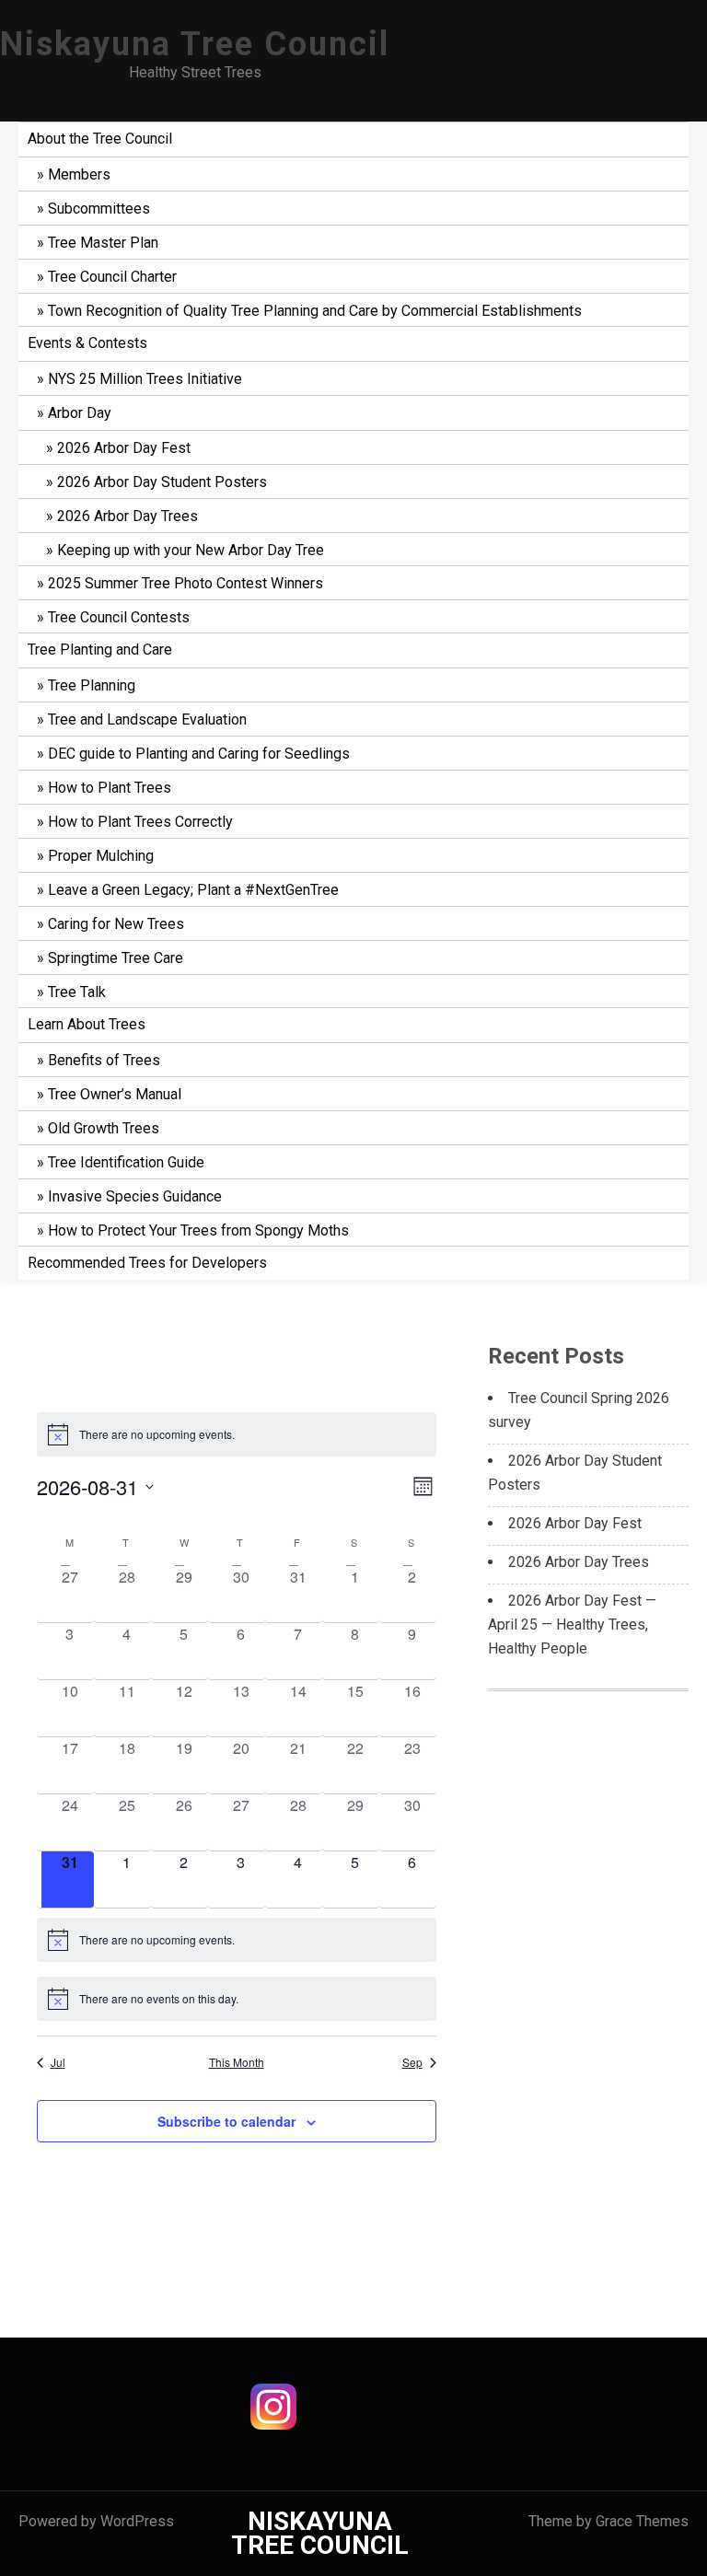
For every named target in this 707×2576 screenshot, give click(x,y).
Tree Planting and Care (100, 650)
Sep (412, 2062)
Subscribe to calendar (226, 2121)
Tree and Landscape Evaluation (147, 719)
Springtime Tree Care (116, 958)
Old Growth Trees (104, 1128)
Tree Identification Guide (126, 1162)
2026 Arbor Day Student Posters (162, 482)
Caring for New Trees (116, 924)
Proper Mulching (101, 856)
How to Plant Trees (110, 788)
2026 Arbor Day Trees (127, 516)
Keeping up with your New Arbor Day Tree (191, 550)
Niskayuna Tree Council (195, 44)
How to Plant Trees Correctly (140, 822)
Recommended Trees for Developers (147, 1263)
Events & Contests (87, 343)
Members (79, 174)
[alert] (237, 1434)
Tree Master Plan (103, 243)
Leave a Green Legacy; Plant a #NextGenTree (193, 890)
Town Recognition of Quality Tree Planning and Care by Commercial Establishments (315, 311)
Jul (58, 2062)
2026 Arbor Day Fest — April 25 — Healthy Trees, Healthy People (572, 1625)
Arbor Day (80, 413)
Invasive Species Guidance (135, 1196)
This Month (237, 2062)
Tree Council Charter (112, 277)
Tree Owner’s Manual (115, 1094)
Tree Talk (77, 992)
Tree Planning (92, 685)
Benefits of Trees (104, 1060)
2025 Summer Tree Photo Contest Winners (185, 583)
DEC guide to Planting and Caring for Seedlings (199, 754)
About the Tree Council (100, 139)
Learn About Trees (87, 1024)
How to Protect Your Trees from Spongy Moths (198, 1230)
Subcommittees (99, 209)
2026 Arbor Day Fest (124, 448)
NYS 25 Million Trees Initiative (145, 379)
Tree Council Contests (119, 617)
